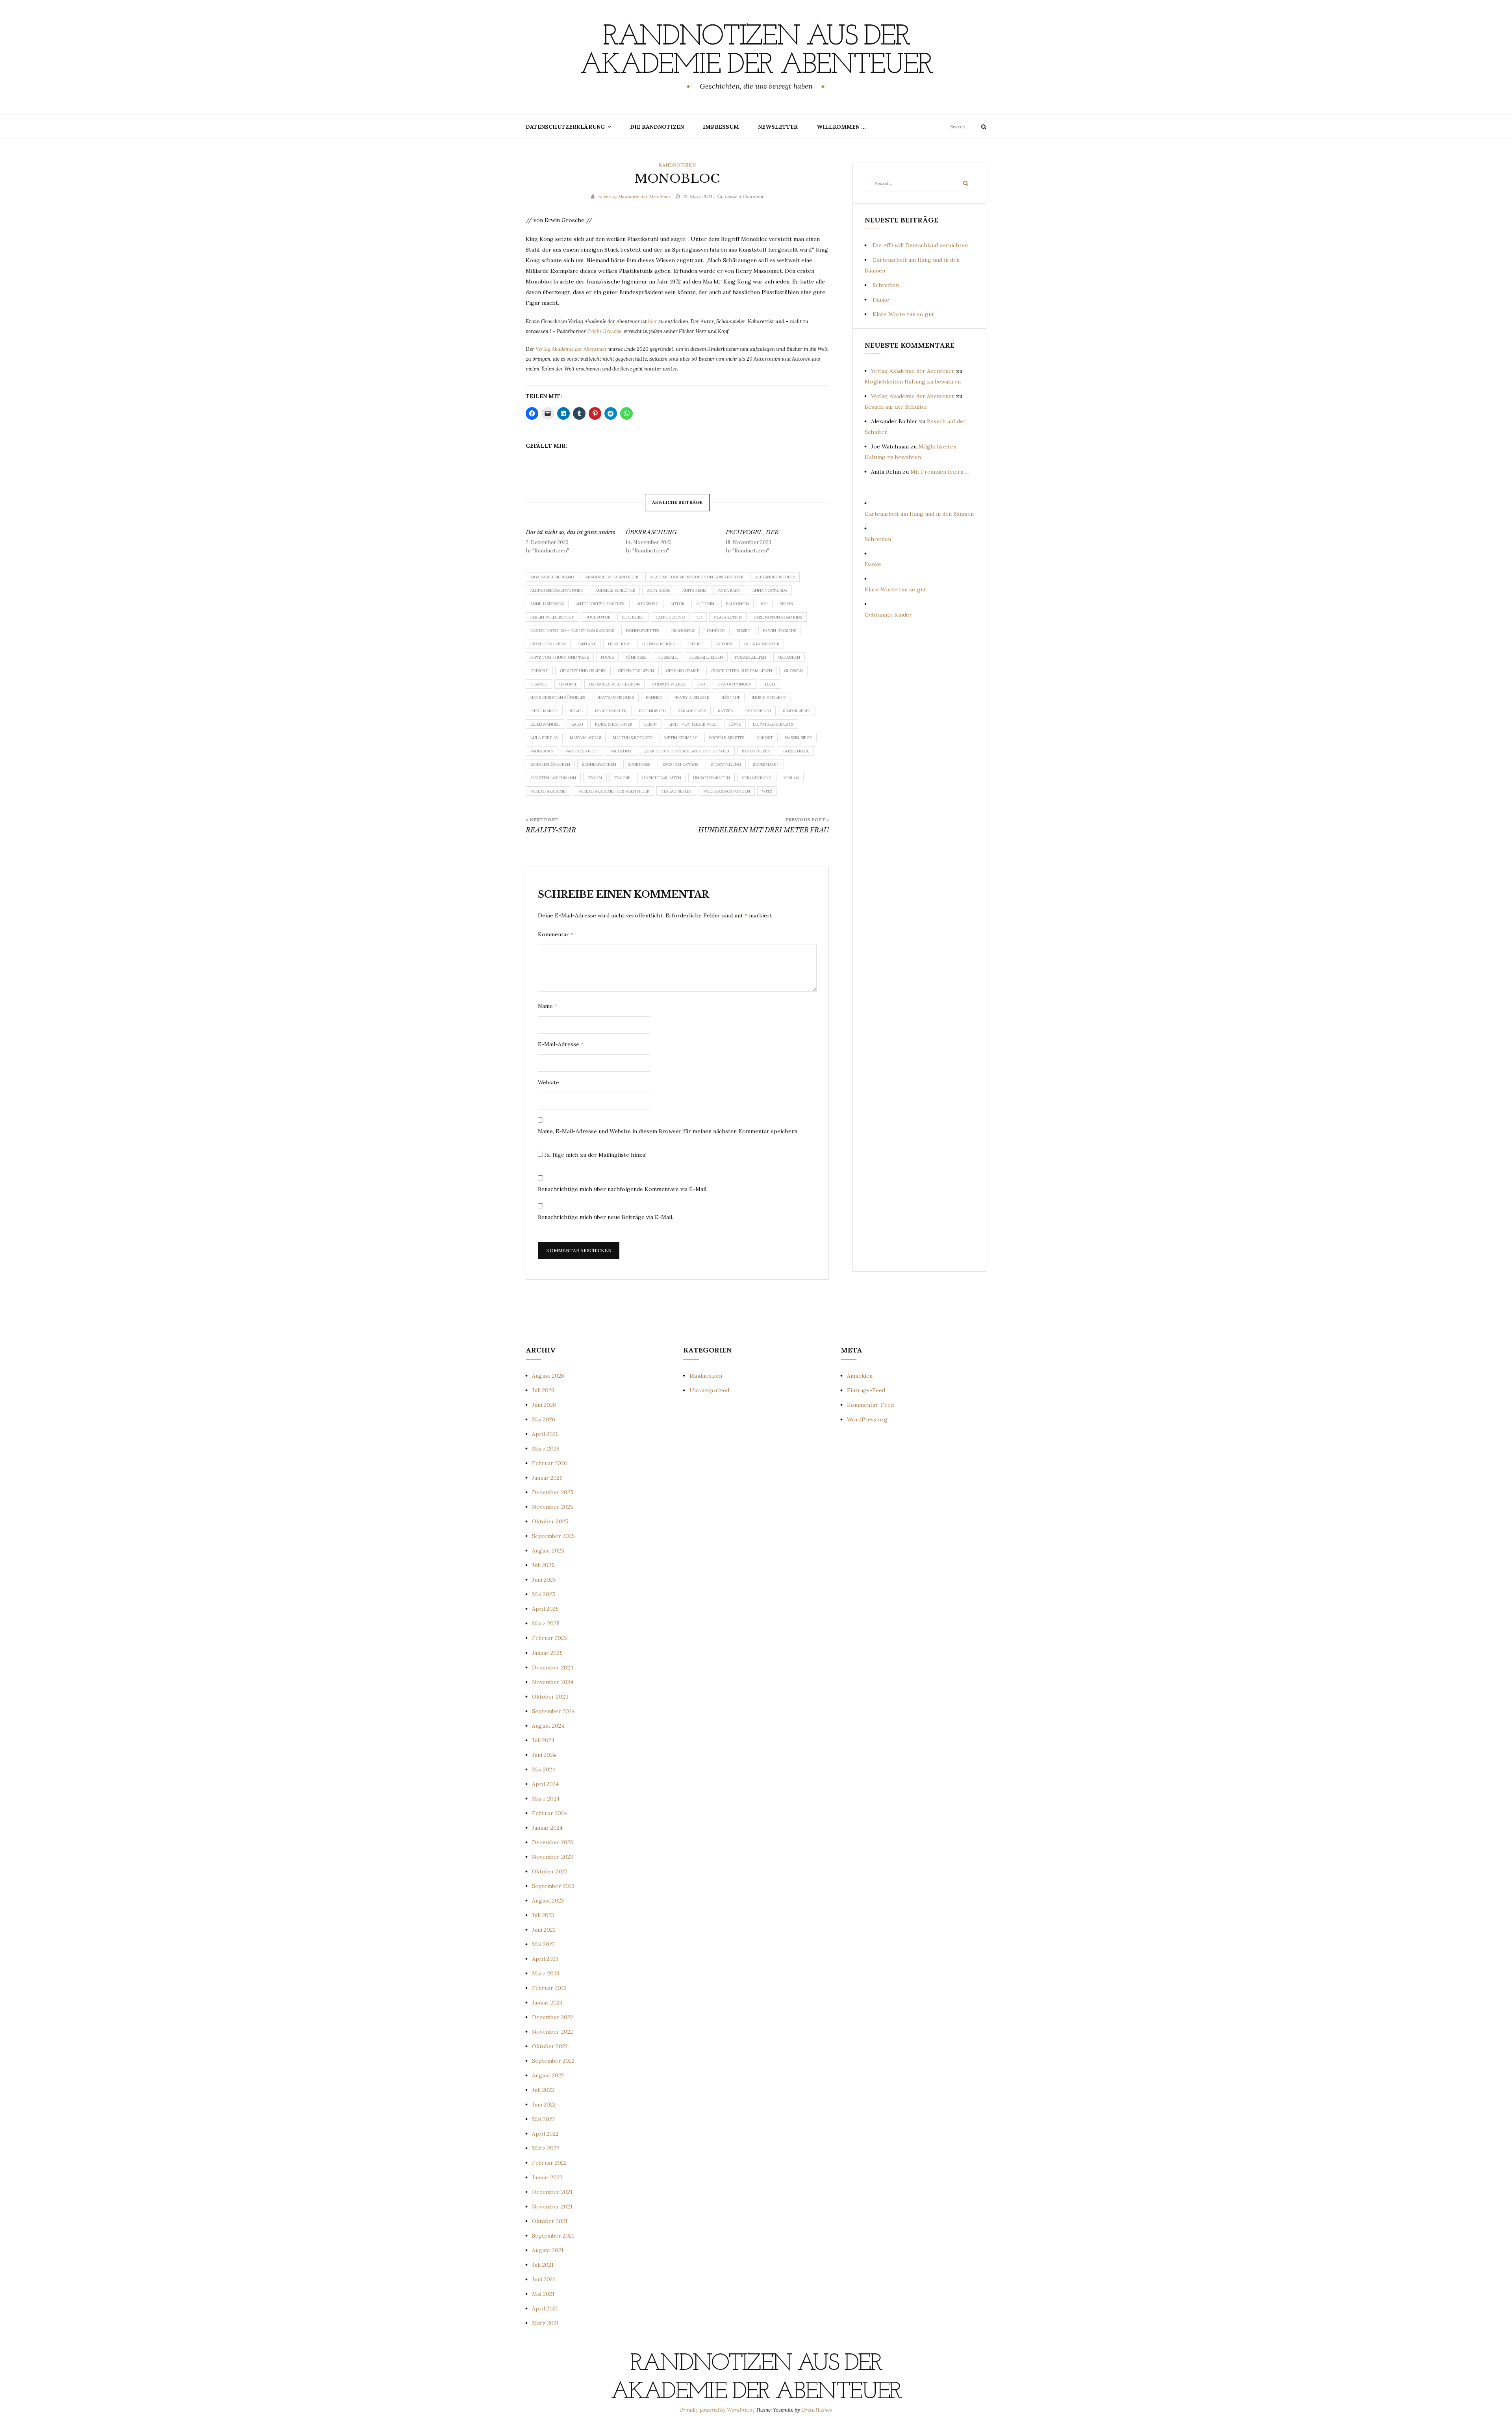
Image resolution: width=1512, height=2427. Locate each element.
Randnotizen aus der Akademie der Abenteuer (756, 52)
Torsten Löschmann (553, 778)
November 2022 (552, 2032)
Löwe (735, 724)
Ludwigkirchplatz (773, 724)
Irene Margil (544, 711)
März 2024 (546, 1799)
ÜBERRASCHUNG (651, 532)
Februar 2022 (549, 2163)
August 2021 (548, 2250)
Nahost (765, 738)
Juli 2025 (543, 1565)
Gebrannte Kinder (888, 615)
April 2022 (545, 2134)
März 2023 (546, 1973)
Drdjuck (716, 631)
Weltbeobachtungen (727, 791)
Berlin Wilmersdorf (552, 617)
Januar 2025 (547, 1653)
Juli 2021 (543, 2265)
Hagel (770, 684)
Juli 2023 (543, 1915)
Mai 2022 (543, 2119)
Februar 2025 (549, 1638)
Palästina (621, 751)
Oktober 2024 (550, 1697)
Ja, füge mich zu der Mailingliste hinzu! (595, 1155)
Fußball (668, 657)
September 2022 (553, 2061)
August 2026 (548, 1376)
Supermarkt (766, 764)
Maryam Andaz (585, 738)
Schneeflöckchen (550, 764)
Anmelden (860, 1376)
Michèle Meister (727, 738)
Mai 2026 (544, 1419)
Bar (764, 604)
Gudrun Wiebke (669, 684)
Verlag (791, 778)
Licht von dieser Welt (693, 724)
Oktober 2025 (550, 1521)
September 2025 (553, 1536)
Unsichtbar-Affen (662, 778)
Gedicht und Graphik (583, 671)
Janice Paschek (611, 711)
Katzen (726, 711)
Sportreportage (680, 764)
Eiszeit (744, 631)
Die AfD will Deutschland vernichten (920, 245)
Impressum (721, 127)
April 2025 (545, 1609)
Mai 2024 (544, 1769)
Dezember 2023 (552, 1842)
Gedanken (789, 657)
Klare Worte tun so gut (903, 314)
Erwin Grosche (604, 331)
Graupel (568, 684)
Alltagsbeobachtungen (557, 590)
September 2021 (553, 2236)
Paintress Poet (582, 751)
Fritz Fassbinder (762, 644)
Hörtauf (731, 698)
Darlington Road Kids (778, 617)
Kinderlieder (797, 711)
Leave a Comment (744, 196)
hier (653, 321)
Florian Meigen (659, 644)
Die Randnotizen (657, 127)
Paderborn (542, 751)
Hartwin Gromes (616, 698)
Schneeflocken (599, 764)
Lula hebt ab (544, 738)
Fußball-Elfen (706, 657)
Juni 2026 (544, 1405)
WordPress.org (867, 1419)
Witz (767, 791)
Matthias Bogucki (633, 738)
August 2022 (548, 2075)
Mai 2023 (543, 1944)
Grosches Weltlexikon (614, 684)
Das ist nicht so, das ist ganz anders (570, 532)
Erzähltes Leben (548, 644)
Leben (650, 724)
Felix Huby (619, 644)
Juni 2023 (544, 1930)
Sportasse (639, 764)
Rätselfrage (796, 751)
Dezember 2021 (552, 2192)
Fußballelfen (750, 657)
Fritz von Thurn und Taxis (560, 657)
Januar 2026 (547, 1478)
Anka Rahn (729, 590)
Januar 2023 (547, 2003)
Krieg (577, 724)
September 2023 (553, 1886)
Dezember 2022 (552, 2017)
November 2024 (553, 1682)
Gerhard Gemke (683, 671)
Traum (595, 778)
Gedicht (539, 671)
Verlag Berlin (676, 791)
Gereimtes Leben (636, 671)
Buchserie (633, 617)
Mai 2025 (544, 1594)
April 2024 (545, 1784)
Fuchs (607, 657)
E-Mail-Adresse (561, 1044)
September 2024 (553, 1711)
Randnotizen (677, 165)
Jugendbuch (652, 711)
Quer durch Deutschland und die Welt (687, 751)
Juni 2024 (544, 1755)
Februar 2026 (549, 1463)
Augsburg (648, 604)
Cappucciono (670, 617)
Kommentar (556, 934)
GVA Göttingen (735, 684)
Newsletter (778, 127)
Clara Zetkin (728, 617)
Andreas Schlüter (615, 590)
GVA (701, 684)
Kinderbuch (758, 711)
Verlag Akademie (548, 791)
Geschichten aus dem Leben (742, 671)
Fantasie (587, 644)
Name (548, 1006)
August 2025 (548, 1551)
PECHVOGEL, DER (752, 532)
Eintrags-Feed (866, 1390)
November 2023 (552, 1857)
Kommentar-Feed (870, 1405)
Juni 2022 (544, 2105)
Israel (576, 711)
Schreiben (886, 285)
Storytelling (726, 764)
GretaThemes (817, 2410)
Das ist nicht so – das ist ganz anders (572, 631)
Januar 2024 (547, 1828)
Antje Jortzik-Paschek (600, 604)
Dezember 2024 (553, 1667)
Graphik (539, 684)
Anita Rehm (694, 590)
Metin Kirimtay (681, 738)
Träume (622, 778)
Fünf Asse (636, 657)
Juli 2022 (543, 2090)
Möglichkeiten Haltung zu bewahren (913, 382)
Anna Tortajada (770, 590)
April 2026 (545, 1434)
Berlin (787, 604)
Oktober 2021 (550, 2221)
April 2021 (545, 2308)
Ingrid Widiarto (769, 698)
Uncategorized (709, 1390)
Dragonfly (683, 631)
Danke (881, 300)
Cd (699, 617)
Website (548, 1082)
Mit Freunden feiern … (940, 472)
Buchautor (598, 617)
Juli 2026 (543, 1390)
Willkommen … (841, 127)
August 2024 (548, 1726)
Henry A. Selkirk (692, 698)
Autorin (705, 604)
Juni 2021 (544, 2279)
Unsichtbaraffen (712, 778)
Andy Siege (659, 590)
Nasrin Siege (798, 738)
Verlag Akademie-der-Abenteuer (614, 791)
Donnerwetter (643, 631)
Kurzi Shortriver (614, 724)
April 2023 (545, 1959)
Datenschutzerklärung (565, 127)
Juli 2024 (543, 1740)
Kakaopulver (692, 711)
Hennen (654, 698)
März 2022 (546, 2148)
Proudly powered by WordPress (717, 2410)
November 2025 (553, 1507)
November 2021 (552, 2207)
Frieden (724, 644)
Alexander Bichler (775, 577)
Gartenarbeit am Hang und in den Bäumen (919, 514)
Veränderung (757, 778)
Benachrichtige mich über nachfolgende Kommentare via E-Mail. (623, 1189)
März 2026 (546, 1449)
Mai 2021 (543, 2294)
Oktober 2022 (550, 2046)
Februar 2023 (549, 1988)
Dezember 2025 (553, 1492)
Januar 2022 (547, 2177)
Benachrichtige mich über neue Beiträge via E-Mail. (606, 1217)
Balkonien (737, 604)
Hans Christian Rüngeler (558, 698)
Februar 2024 (549, 1813)
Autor (677, 604)
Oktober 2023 (550, 1871)
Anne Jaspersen (547, 604)
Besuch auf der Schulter (896, 407)
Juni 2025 (544, 1580)
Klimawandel (545, 724)
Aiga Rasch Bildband (552, 577)
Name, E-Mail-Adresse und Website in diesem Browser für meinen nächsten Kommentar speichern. (668, 1131)
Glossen (793, 671)
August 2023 (548, 1901)
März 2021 (545, 2323)
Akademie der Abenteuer (612, 577)
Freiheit (696, 644)
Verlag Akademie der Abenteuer (637, 196)
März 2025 (546, 1623)
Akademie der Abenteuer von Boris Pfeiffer (697, 577)
